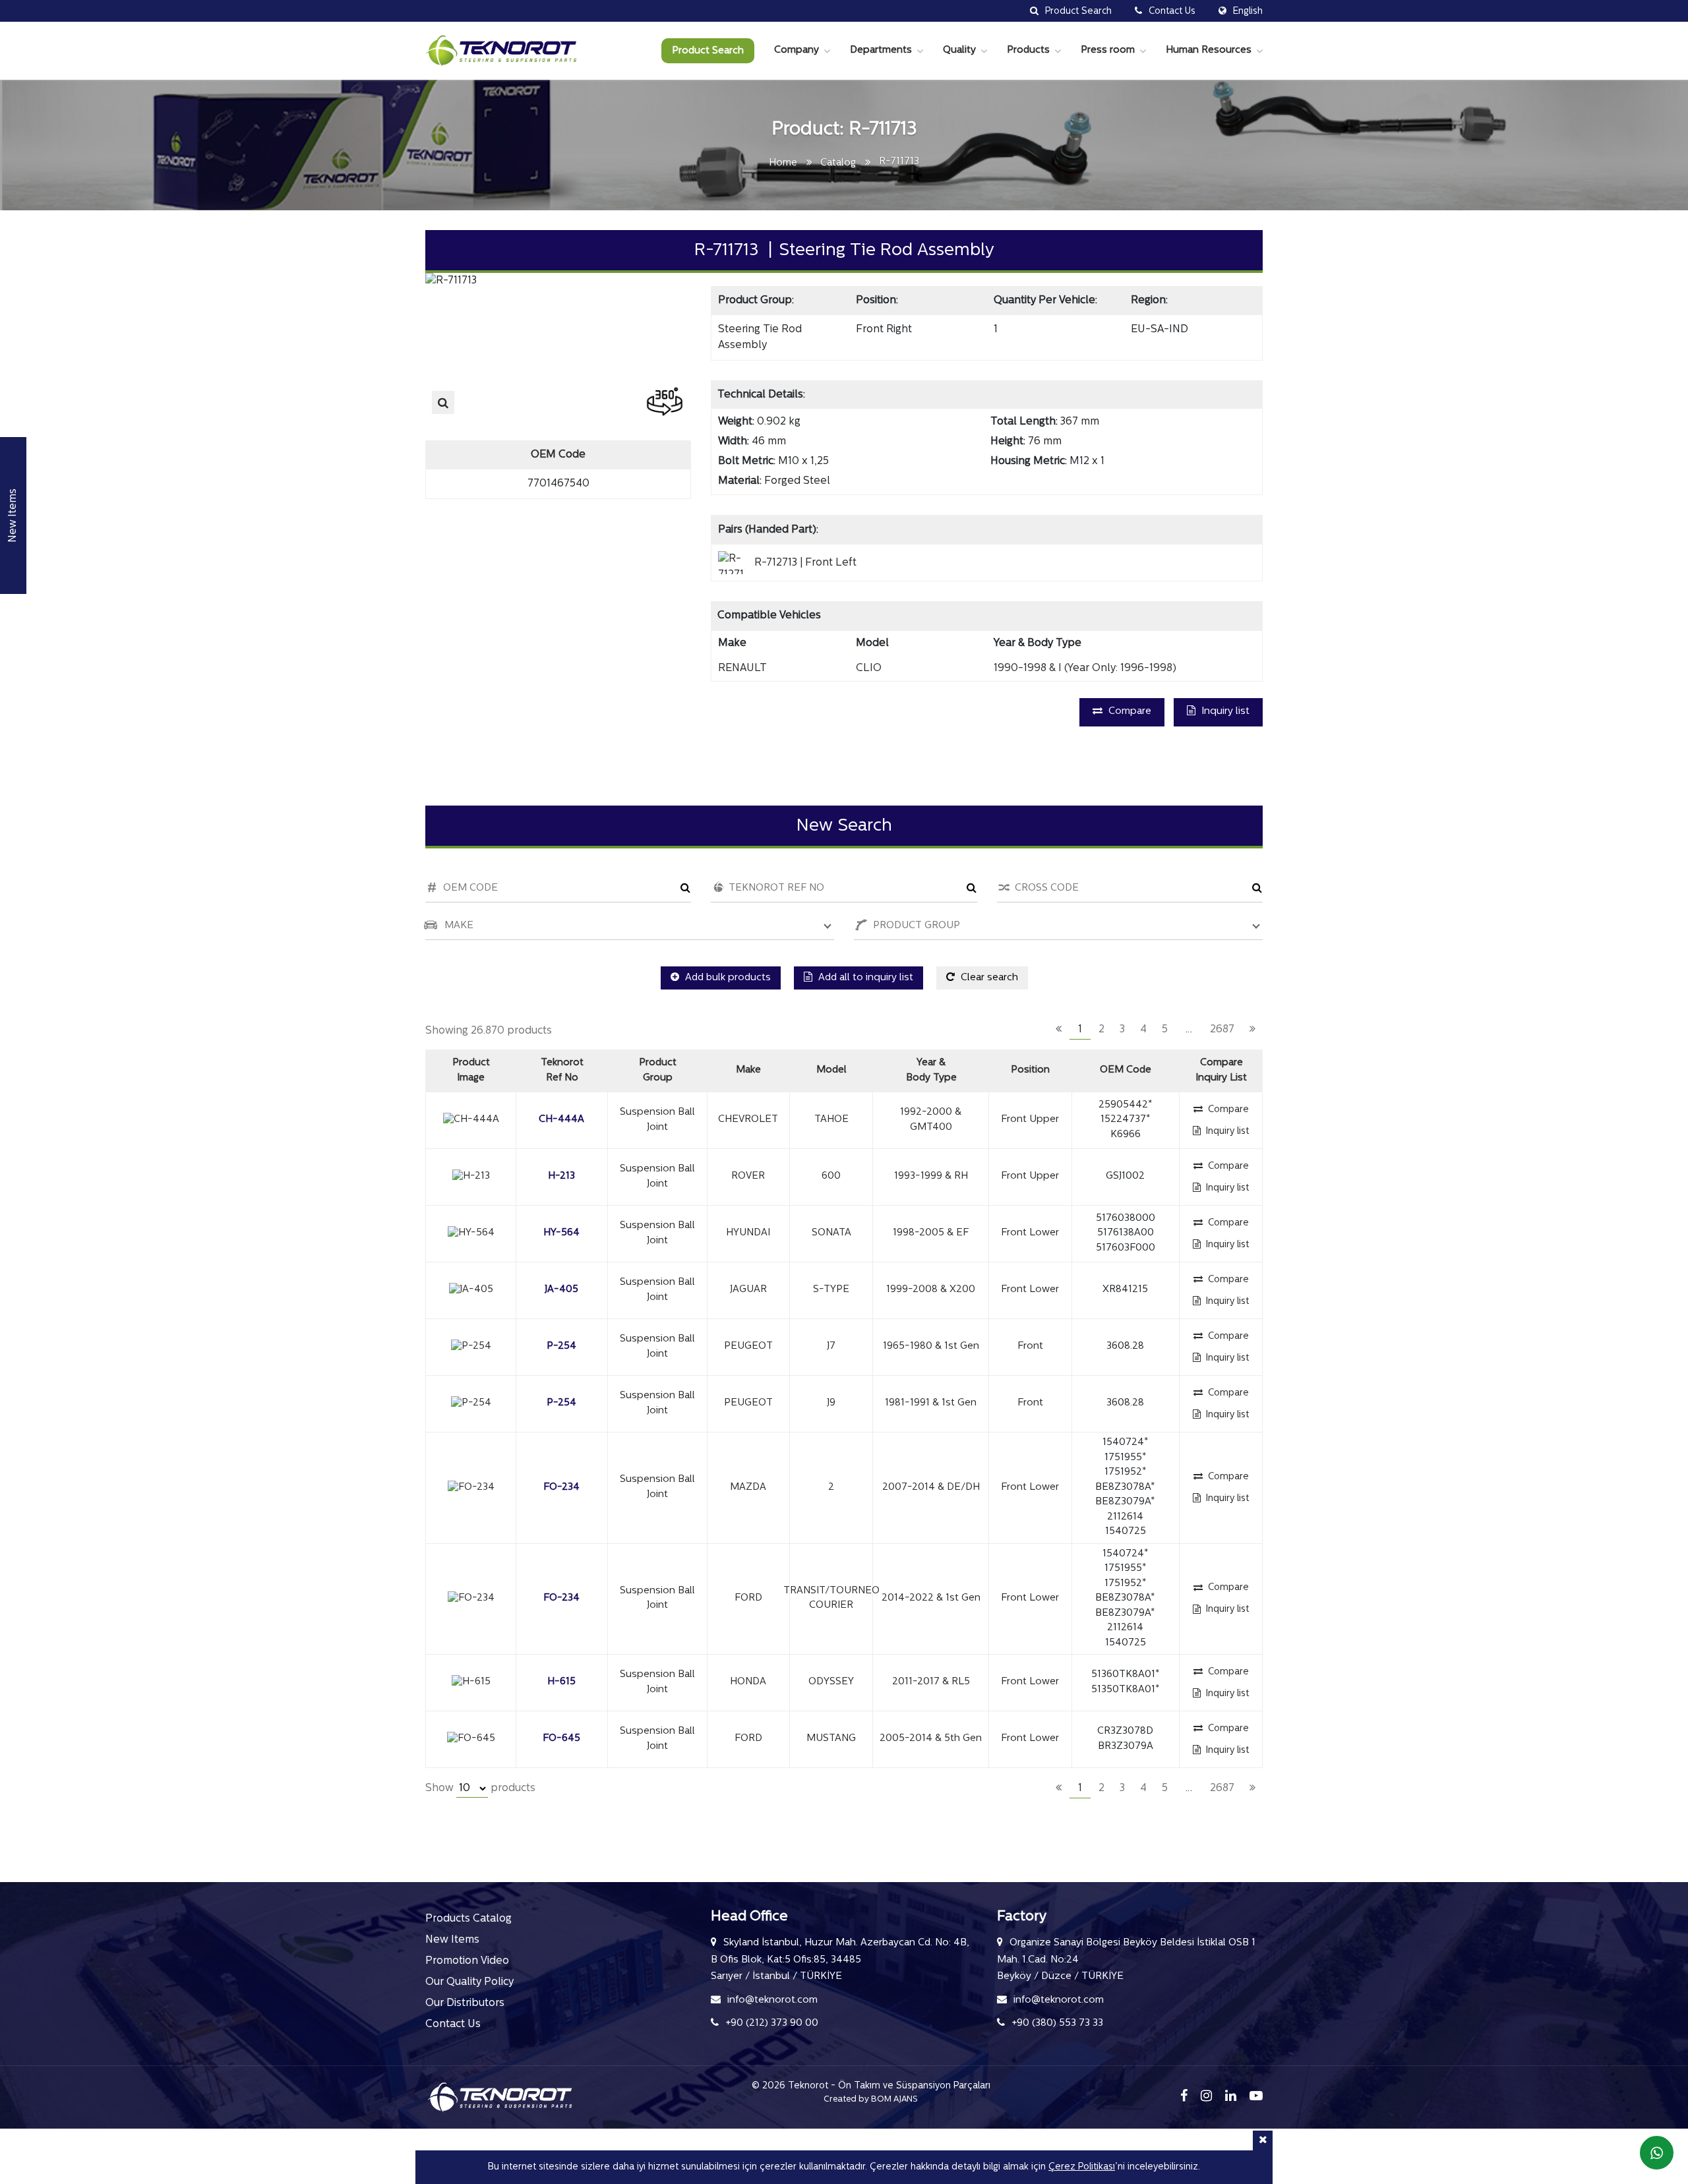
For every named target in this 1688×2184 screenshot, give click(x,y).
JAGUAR (748, 1290)
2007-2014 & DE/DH (931, 1488)
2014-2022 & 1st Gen (931, 1598)
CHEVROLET (748, 1120)
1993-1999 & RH (931, 1176)
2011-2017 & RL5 (931, 1682)
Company (797, 50)
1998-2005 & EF (931, 1233)
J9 (831, 1403)
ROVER (748, 1176)
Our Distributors (465, 2003)
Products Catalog (468, 1919)
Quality (959, 50)
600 (831, 1176)
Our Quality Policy (469, 1982)
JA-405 (561, 1290)
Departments (881, 50)
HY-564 (561, 1233)
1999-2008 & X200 (931, 1290)
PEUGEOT (748, 1346)
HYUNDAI (748, 1233)
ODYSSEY (831, 1682)
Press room (1108, 50)
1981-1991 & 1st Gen (931, 1403)
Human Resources (1209, 50)
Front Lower (1030, 1233)
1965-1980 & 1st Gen (931, 1346)
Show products (480, 1788)
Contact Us (453, 2024)
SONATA (831, 1233)
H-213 (561, 1176)
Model (831, 1070)
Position (1030, 1070)
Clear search (988, 978)
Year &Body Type (931, 1071)
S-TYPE (831, 1290)
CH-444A (561, 1120)
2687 (1222, 1030)
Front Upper (1030, 1120)
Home (783, 163)
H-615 (561, 1682)
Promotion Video (467, 1961)
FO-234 (561, 1488)
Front (1030, 1346)
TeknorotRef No (562, 1071)
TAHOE (831, 1120)
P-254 (561, 1346)
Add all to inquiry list (864, 978)
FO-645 (561, 1739)
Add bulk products (727, 978)
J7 (831, 1346)
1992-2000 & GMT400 (931, 1120)
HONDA (748, 1682)
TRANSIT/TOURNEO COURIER (831, 1599)
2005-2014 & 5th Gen (931, 1739)
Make (748, 1070)
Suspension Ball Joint (657, 1120)
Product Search (708, 51)
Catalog (838, 163)
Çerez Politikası (1082, 2167)
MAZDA (748, 1488)
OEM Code (1126, 1070)
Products (1028, 50)
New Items (452, 1940)
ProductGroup (658, 1071)
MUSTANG (831, 1739)
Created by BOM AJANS (871, 2099)
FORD (748, 1598)
